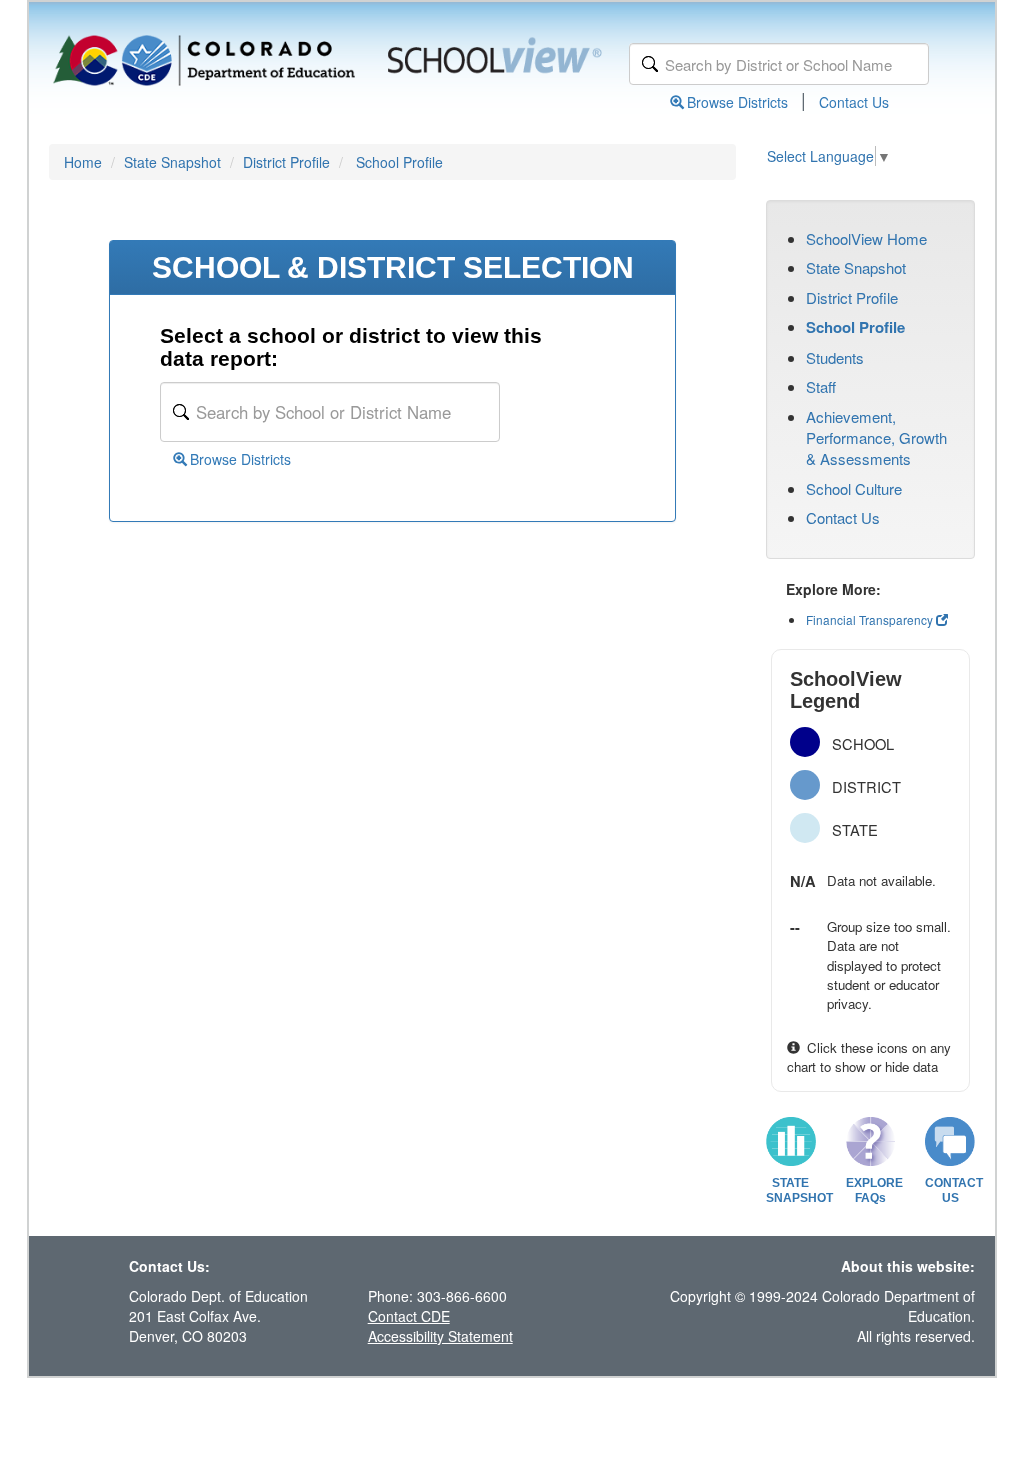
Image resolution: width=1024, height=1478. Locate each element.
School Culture (854, 488)
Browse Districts (737, 102)
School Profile (399, 162)
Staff (821, 386)
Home (83, 162)
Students (835, 357)
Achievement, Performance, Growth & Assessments (876, 438)
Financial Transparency (869, 619)
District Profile (286, 162)
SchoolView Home (866, 238)
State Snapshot (172, 162)
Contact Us (854, 102)
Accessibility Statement (440, 1336)
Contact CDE (409, 1316)
